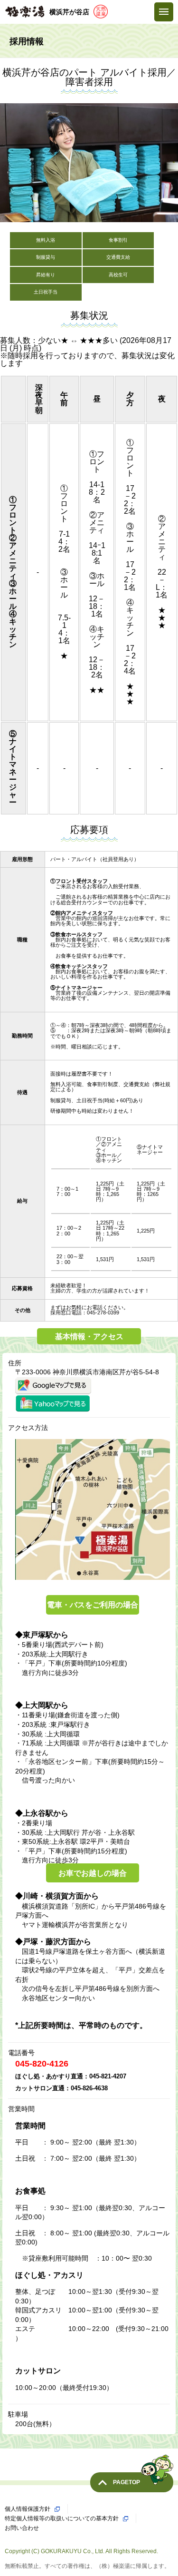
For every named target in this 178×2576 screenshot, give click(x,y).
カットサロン (38, 2371)
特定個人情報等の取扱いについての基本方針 (62, 2518)
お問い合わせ (22, 2528)
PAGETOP (126, 2482)
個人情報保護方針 (28, 2509)
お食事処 (30, 2191)
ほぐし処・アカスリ (49, 2275)
